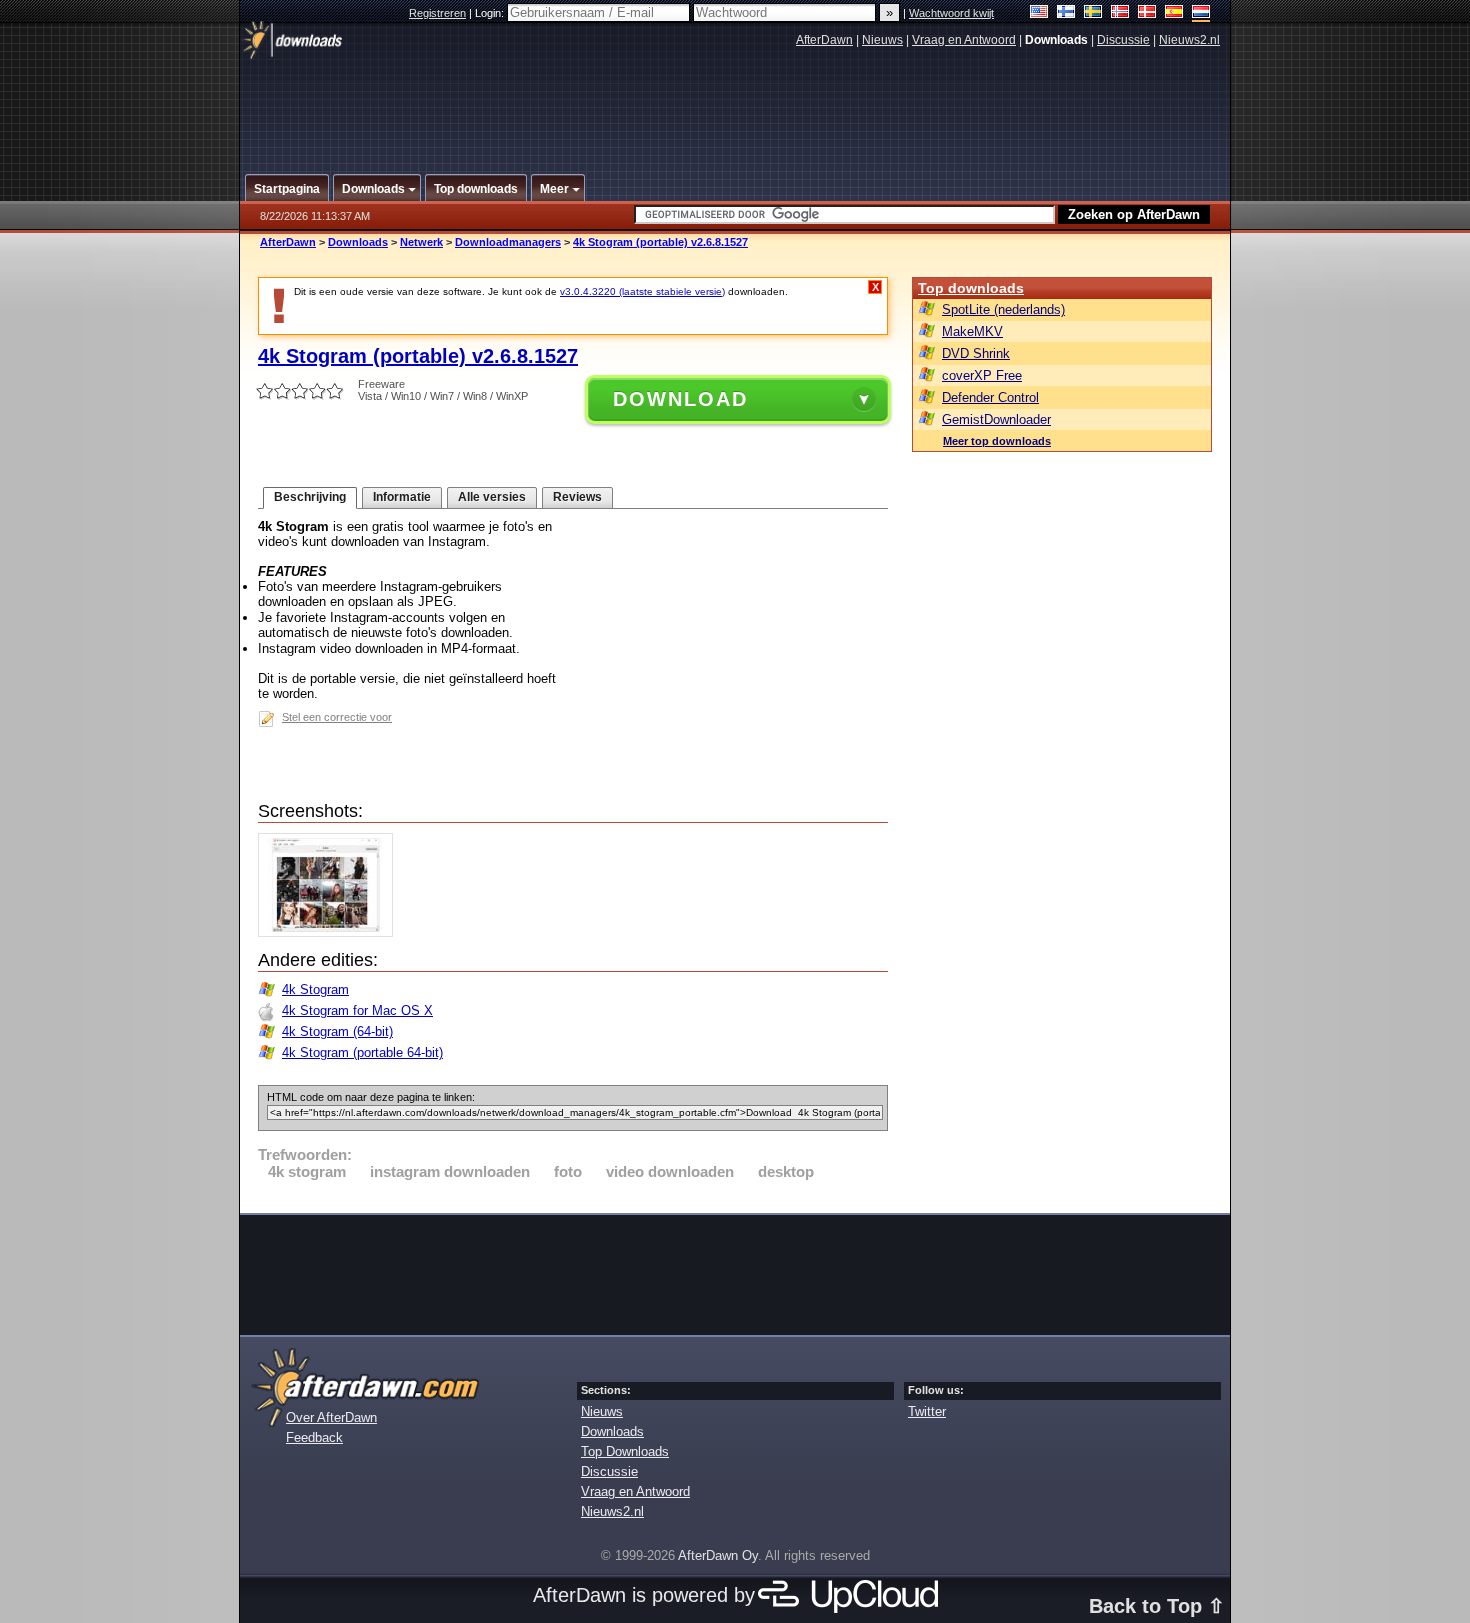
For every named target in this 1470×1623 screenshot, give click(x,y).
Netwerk (421, 242)
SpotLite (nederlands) (1003, 309)
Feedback (314, 1437)
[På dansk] (1147, 13)
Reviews (577, 497)
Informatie (402, 497)
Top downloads (971, 288)
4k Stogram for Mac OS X (357, 1010)
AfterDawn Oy (718, 1555)
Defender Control (990, 397)
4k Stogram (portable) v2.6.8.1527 (660, 242)
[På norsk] (1120, 13)
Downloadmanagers (508, 242)
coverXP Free (982, 375)
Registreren (437, 13)
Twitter (927, 1411)
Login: (491, 13)
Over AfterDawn (331, 1417)
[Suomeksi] (1066, 13)
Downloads (358, 242)
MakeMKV (972, 331)
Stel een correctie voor (337, 717)
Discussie (1123, 40)
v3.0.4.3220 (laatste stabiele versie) (642, 291)
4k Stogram (315, 989)
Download (680, 399)
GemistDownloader (996, 419)
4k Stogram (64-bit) (337, 1031)
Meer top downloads (997, 441)
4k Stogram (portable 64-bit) (362, 1052)
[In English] (1039, 13)
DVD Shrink (976, 353)
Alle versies (492, 497)
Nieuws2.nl (1189, 40)
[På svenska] (1093, 13)
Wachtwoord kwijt (951, 13)
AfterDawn (824, 40)
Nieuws (882, 40)
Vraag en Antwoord (964, 40)
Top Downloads (625, 1451)
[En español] (1174, 13)
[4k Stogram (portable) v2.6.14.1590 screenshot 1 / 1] (330, 932)
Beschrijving (310, 497)
